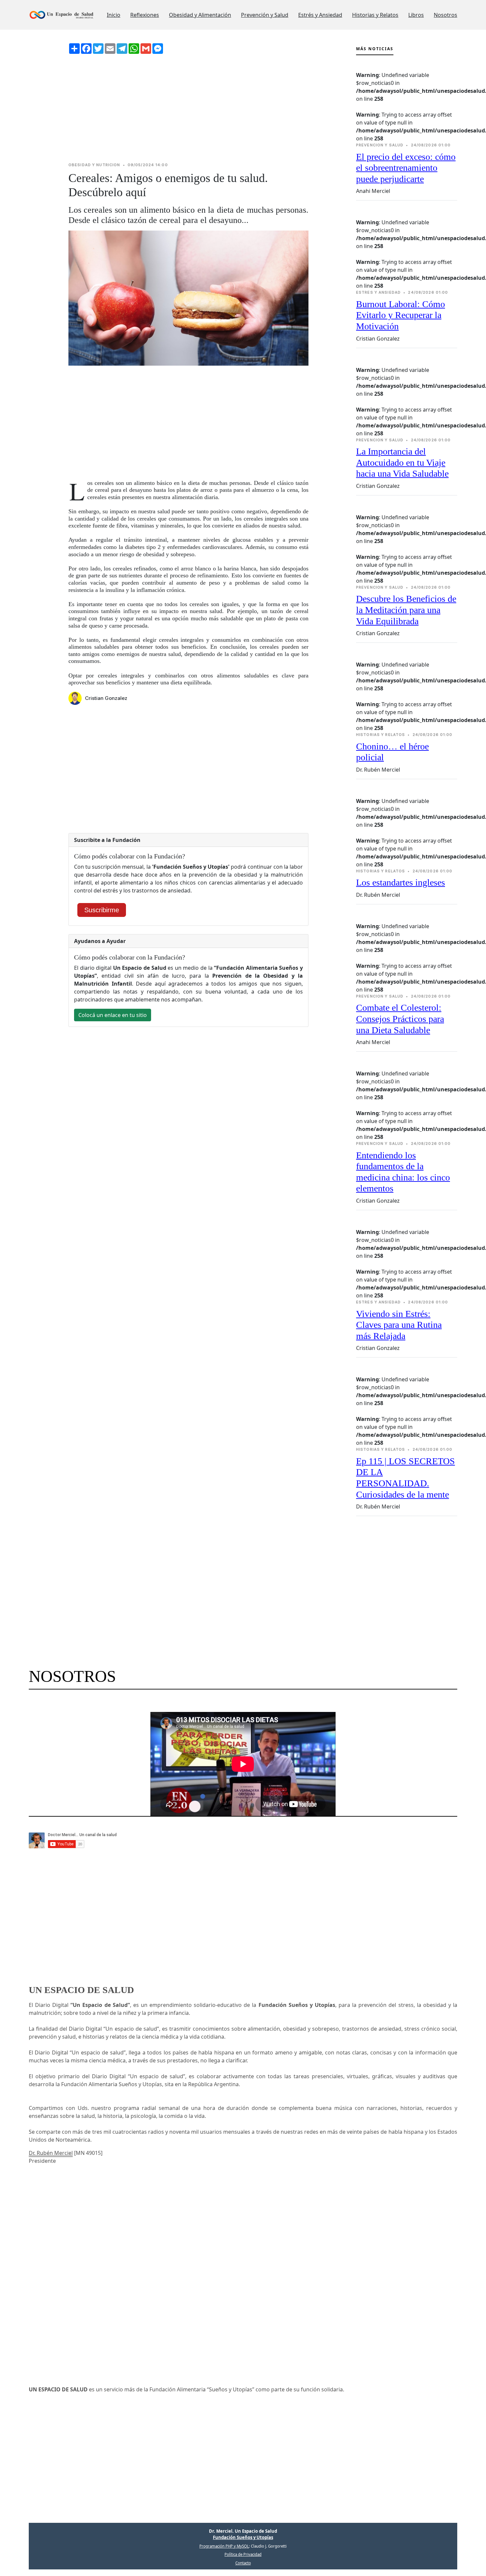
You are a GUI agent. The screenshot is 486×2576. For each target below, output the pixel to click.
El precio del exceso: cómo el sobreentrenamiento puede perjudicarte (406, 168)
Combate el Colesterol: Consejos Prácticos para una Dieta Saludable (400, 1019)
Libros (416, 15)
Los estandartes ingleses (401, 882)
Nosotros (446, 15)
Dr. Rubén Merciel (51, 2153)
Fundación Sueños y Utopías (243, 2537)
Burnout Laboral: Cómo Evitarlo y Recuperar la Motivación (401, 315)
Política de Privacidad (243, 2554)
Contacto (243, 2563)
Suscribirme (102, 910)
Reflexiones (145, 15)
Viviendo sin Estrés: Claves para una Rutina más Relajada (399, 1325)
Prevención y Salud (265, 15)
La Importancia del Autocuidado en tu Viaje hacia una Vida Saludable (402, 462)
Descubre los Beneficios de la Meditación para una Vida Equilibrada (406, 610)
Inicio (114, 15)
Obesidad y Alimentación (200, 15)
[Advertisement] (188, 108)
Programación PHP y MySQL (224, 2546)
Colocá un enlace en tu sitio (113, 1015)
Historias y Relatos (375, 15)
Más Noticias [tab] (375, 49)
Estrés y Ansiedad (320, 15)
